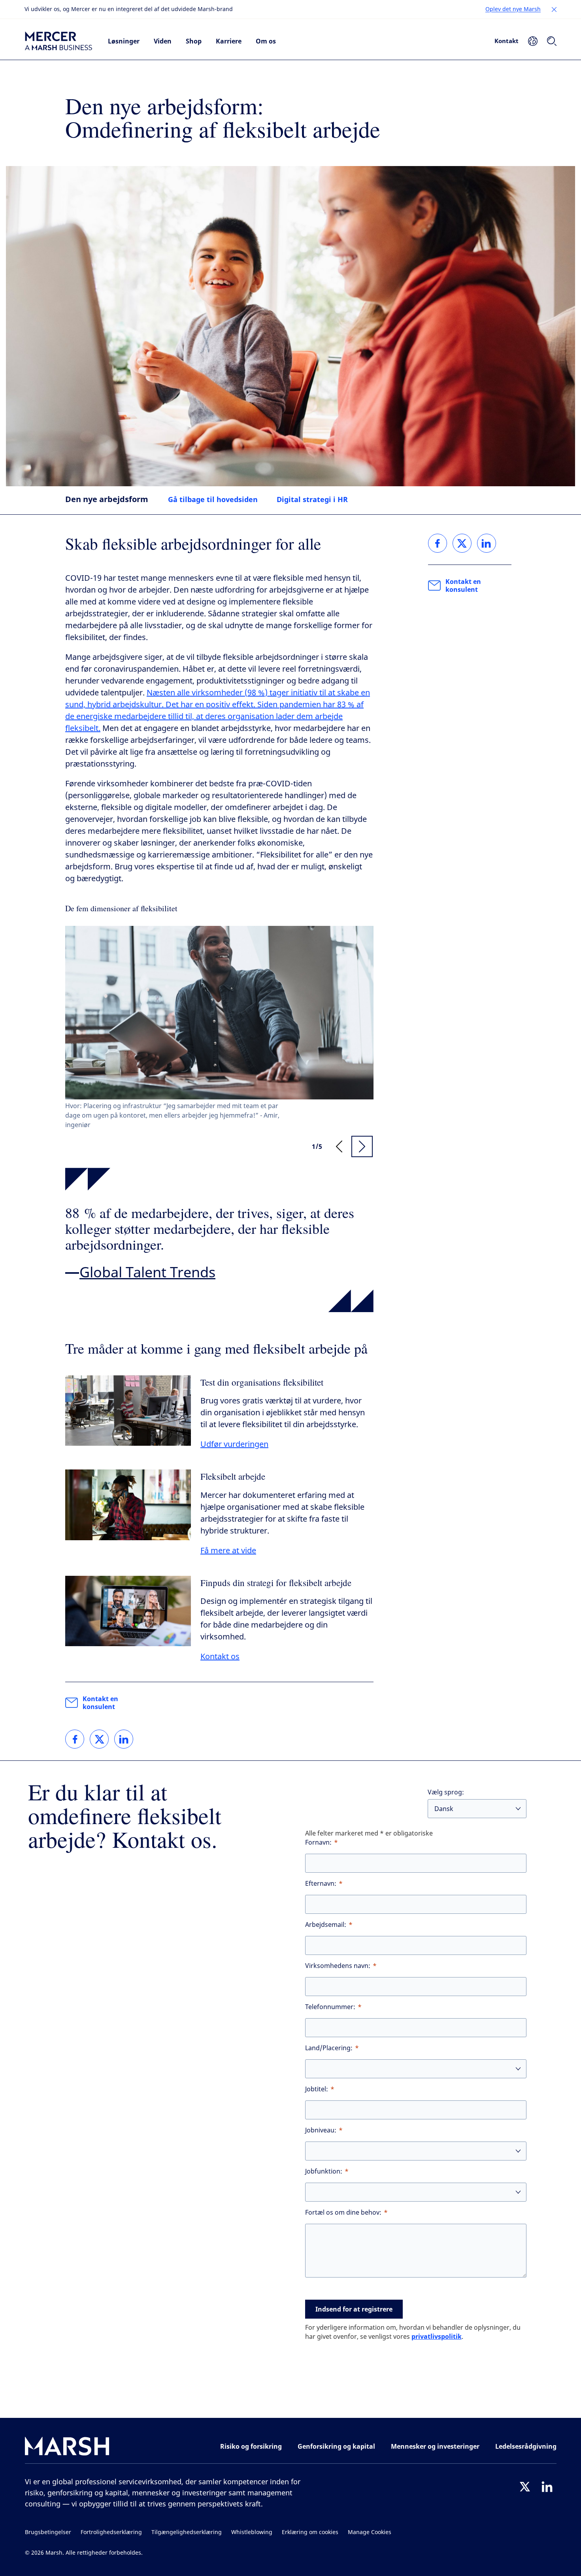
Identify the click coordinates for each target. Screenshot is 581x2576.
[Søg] (552, 41)
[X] (525, 2487)
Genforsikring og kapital (336, 2446)
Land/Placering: (329, 2048)
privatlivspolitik (437, 2336)
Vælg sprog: (446, 1792)
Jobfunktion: (324, 2171)
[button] (554, 9)
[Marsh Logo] (67, 2448)
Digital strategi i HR (312, 499)
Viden (163, 41)
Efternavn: (321, 1884)
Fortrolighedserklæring (111, 2532)
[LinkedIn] (547, 2487)
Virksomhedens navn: (338, 1966)
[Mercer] (58, 41)
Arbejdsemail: (326, 1925)
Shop (194, 41)
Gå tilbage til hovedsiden (213, 499)
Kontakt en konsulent (100, 1703)
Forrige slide (339, 1146)
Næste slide (362, 1146)
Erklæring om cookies (310, 2532)
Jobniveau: (321, 2130)
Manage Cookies (370, 2532)
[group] (219, 1028)
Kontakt (506, 41)
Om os (266, 41)
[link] (75, 1739)
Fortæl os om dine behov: (343, 2212)
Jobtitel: (317, 2089)
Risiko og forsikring (251, 2446)
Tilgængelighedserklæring (187, 2532)
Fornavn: (318, 1842)
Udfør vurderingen (234, 1444)
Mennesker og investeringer (435, 2446)
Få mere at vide (228, 1551)
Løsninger (124, 41)
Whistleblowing (252, 2532)
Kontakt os (220, 1657)
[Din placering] (533, 41)
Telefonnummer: (330, 2007)
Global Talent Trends (147, 1273)
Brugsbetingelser (48, 2532)
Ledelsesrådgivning (526, 2446)
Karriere (229, 41)
